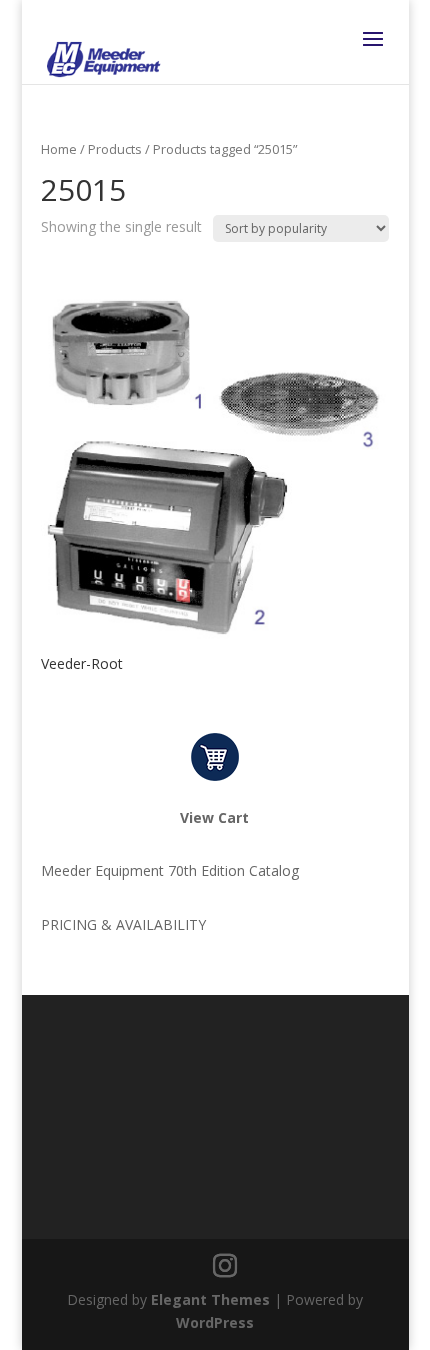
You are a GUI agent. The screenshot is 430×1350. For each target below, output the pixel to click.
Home (59, 149)
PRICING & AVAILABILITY (123, 924)
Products (115, 149)
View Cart (214, 817)
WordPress (215, 1322)
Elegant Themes (210, 1299)
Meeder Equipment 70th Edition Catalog (170, 870)
